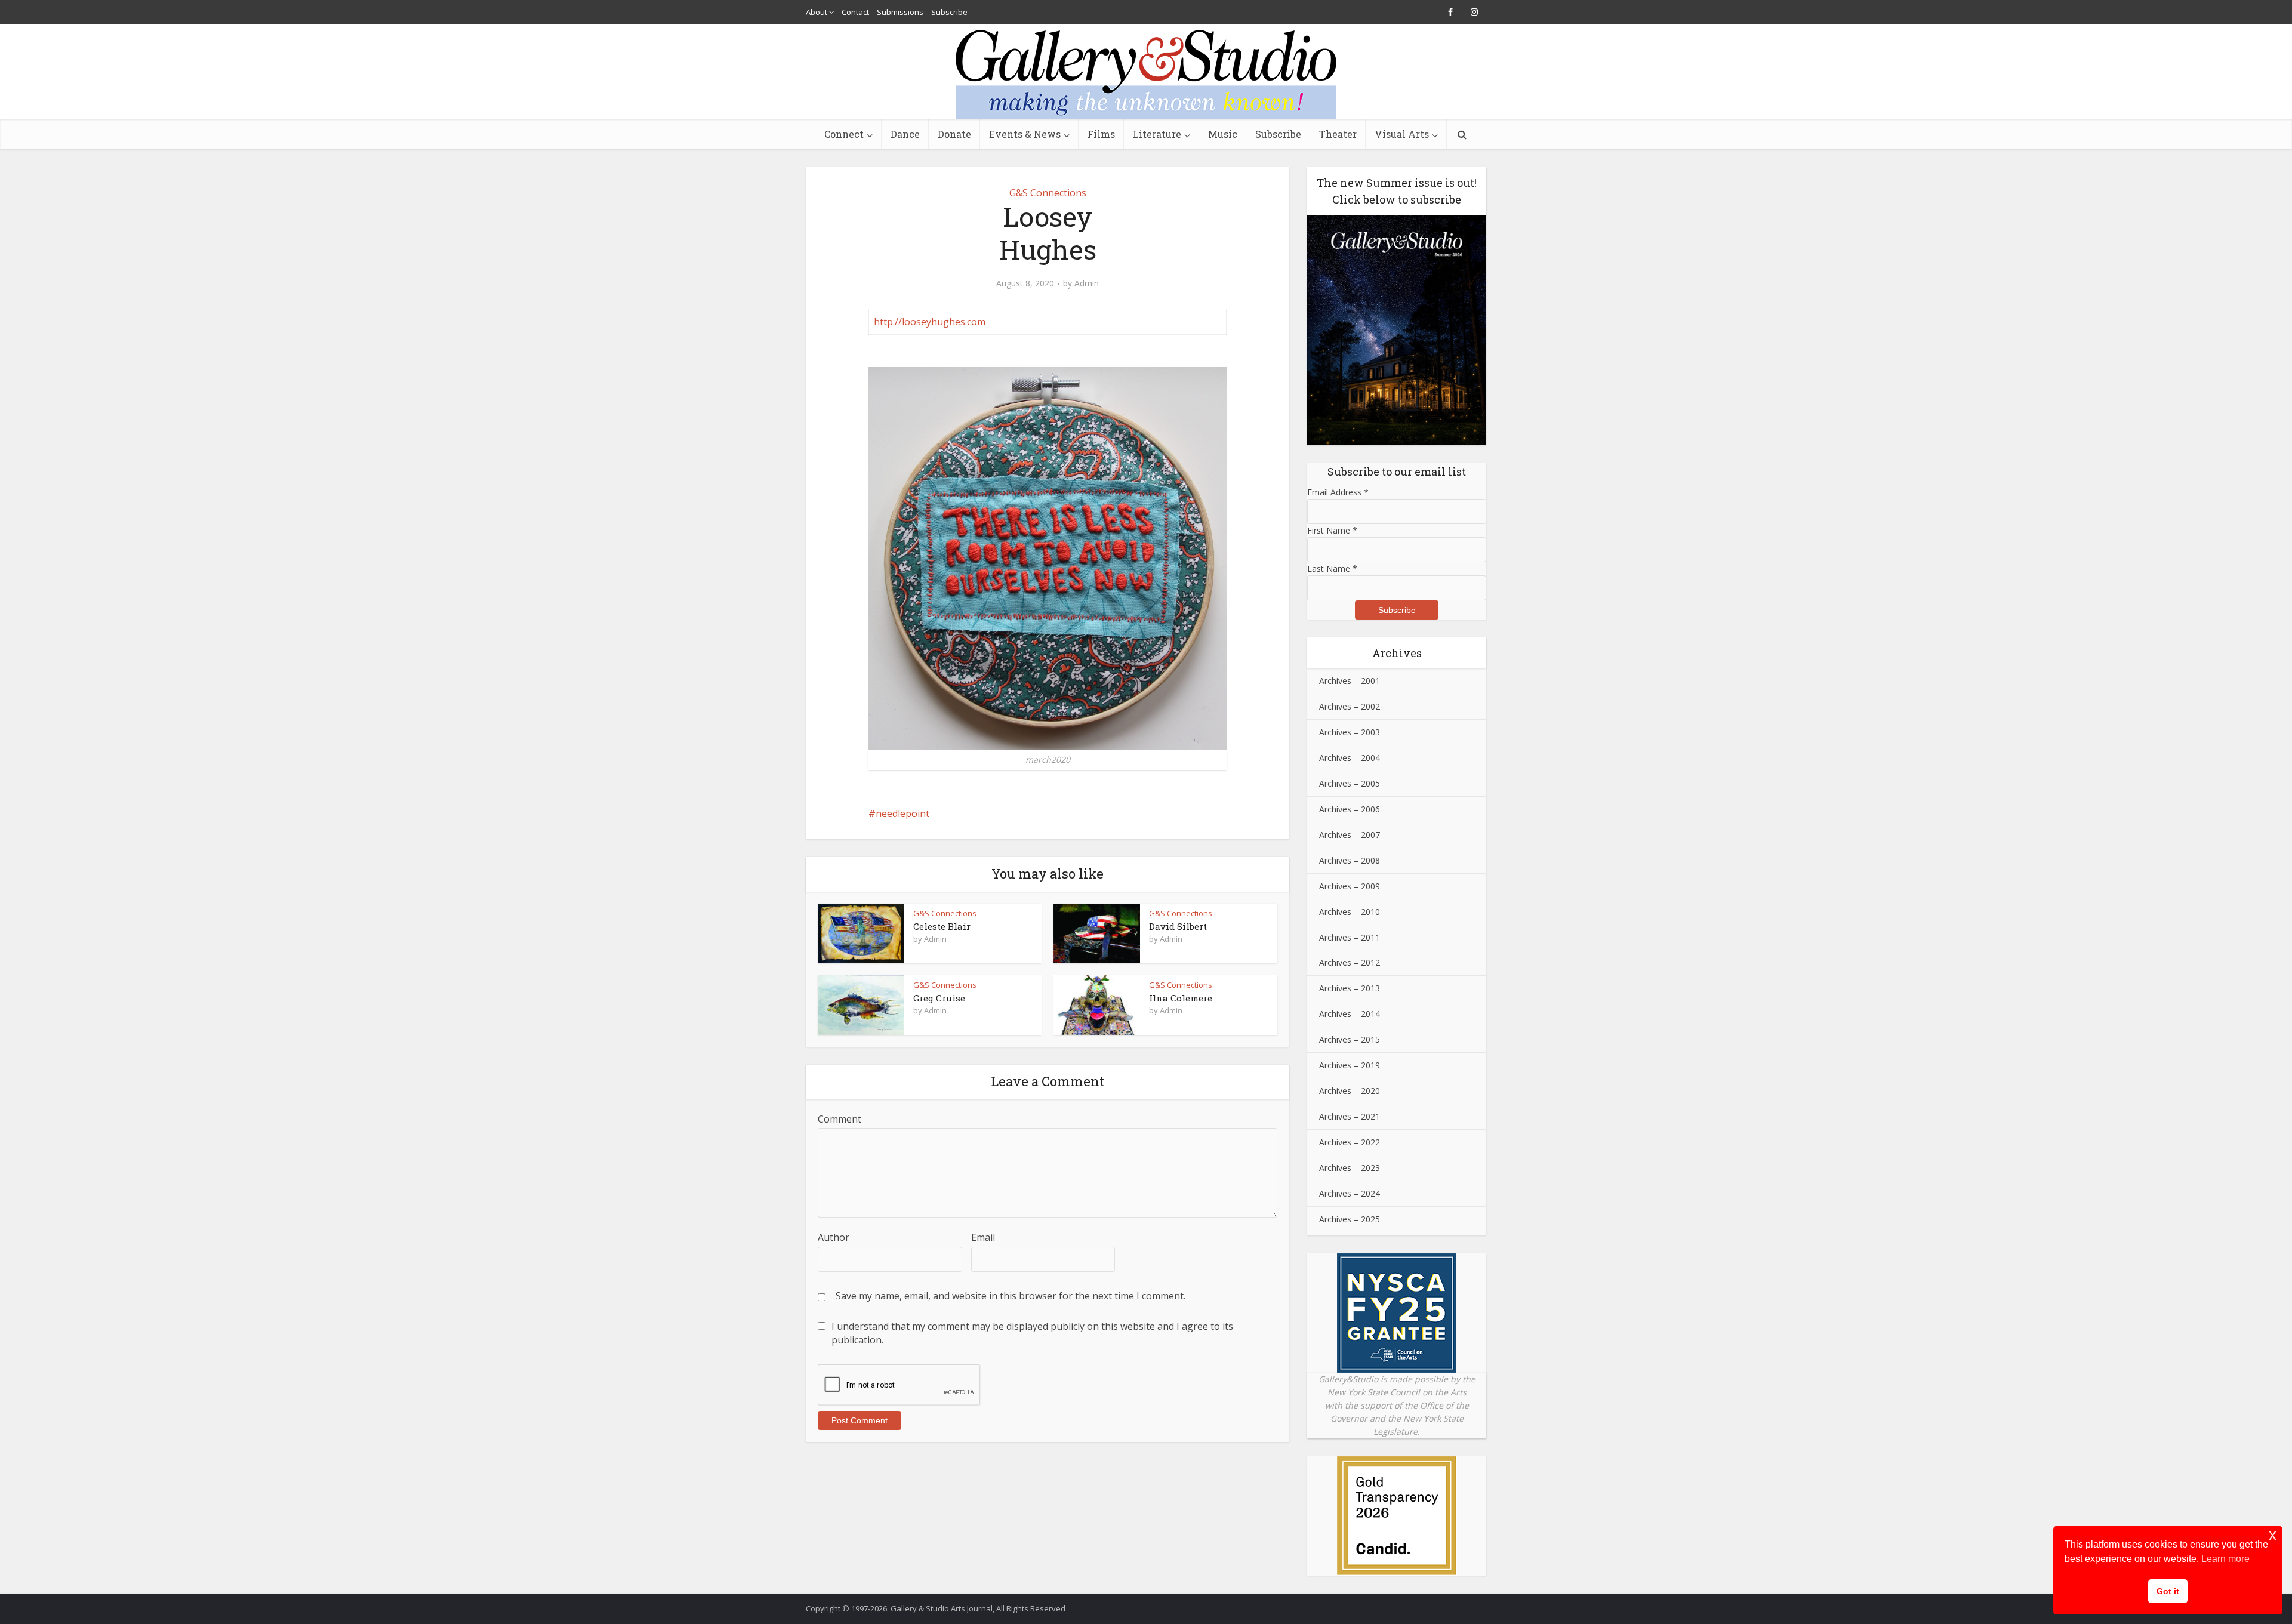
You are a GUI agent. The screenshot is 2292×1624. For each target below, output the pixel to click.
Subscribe (949, 12)
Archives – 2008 (1350, 860)
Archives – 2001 (1350, 681)
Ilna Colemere (1181, 998)
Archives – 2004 (1350, 758)
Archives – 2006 (1350, 809)
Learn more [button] (2225, 1559)
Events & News (1025, 134)
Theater (1338, 134)
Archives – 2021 (1350, 1116)
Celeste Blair (942, 926)
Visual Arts (1402, 134)
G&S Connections (1048, 193)
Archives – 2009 (1350, 886)
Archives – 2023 (1350, 1168)
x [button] (2273, 1535)
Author (834, 1237)
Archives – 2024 (1350, 1193)
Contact (855, 12)
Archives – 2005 (1350, 783)
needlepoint (902, 813)
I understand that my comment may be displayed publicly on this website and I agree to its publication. (1032, 1333)
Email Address (1338, 492)
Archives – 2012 (1350, 962)
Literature (1157, 134)
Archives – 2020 (1350, 1091)
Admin (1087, 283)
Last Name (1332, 568)
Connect (844, 134)
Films (1101, 134)
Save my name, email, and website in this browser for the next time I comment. (1011, 1296)
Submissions (900, 12)
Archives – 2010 (1350, 912)
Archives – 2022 (1350, 1142)
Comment (840, 1119)
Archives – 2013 (1350, 988)
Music (1223, 134)
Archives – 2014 (1350, 1014)
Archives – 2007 (1350, 835)
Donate (954, 134)
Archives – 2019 (1350, 1065)
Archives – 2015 (1350, 1039)
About (817, 12)
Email (983, 1237)
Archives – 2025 (1350, 1219)
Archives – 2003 (1350, 732)
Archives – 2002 (1350, 706)
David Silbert (1178, 926)
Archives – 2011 (1350, 937)
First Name (1332, 530)
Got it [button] (2168, 1591)
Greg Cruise (939, 998)
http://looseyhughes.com (930, 322)
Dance (905, 134)
